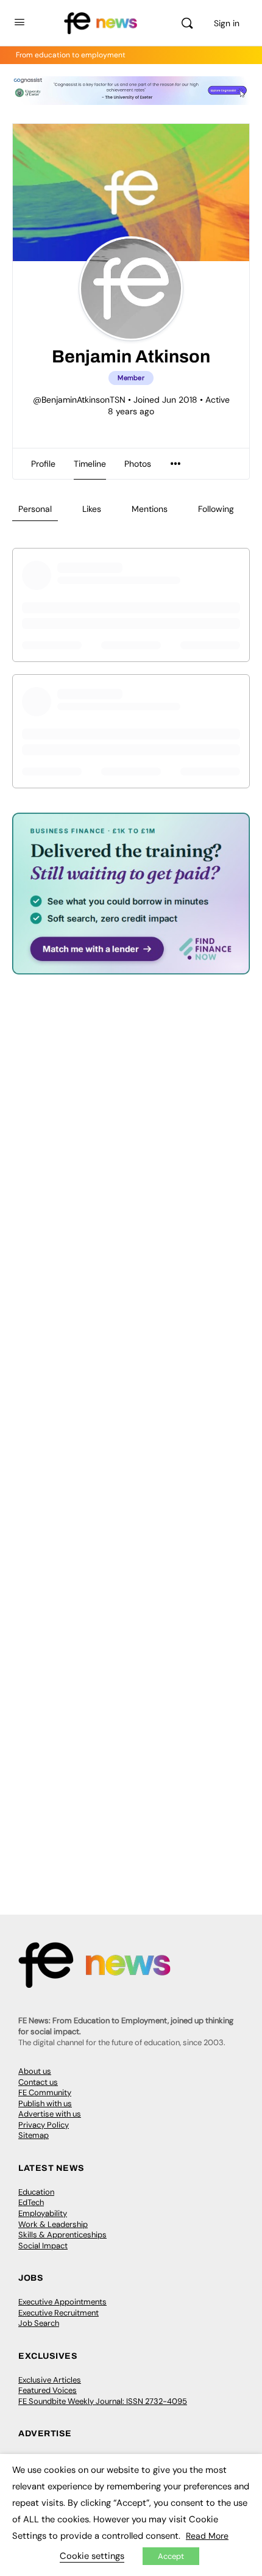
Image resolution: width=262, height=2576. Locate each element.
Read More (207, 2536)
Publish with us (45, 2103)
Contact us (38, 2082)
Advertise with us (50, 2114)
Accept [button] (171, 2556)
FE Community (45, 2092)
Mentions (150, 509)
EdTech (31, 2202)
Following (216, 509)
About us (35, 2071)
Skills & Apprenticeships (62, 2235)
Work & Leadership (53, 2224)
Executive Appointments (62, 2302)
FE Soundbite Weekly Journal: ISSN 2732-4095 (103, 2401)
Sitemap (34, 2135)
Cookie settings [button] (92, 2556)
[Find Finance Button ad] (131, 966)
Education (36, 2192)
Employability (43, 2213)
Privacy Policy (44, 2125)
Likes (92, 509)
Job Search (39, 2323)
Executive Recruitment (58, 2313)
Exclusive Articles (50, 2380)
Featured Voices (48, 2390)
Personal (35, 509)
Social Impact (43, 2246)
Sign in (227, 23)
